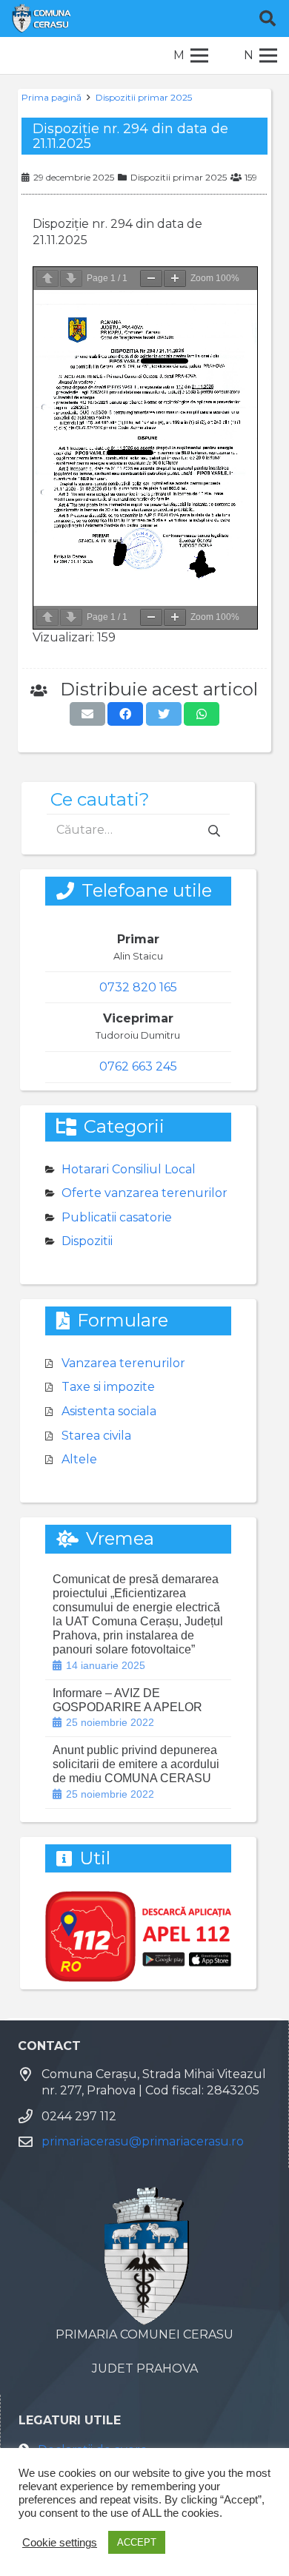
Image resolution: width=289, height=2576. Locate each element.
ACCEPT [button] (137, 2542)
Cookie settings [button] (60, 2543)
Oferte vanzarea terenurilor (144, 1193)
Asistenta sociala (109, 1411)
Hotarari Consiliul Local (129, 1169)
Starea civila (96, 1436)
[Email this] (87, 714)
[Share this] (125, 714)
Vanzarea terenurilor (123, 1363)
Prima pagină (52, 97)
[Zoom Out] (151, 279)
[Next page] (71, 279)
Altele (79, 1459)
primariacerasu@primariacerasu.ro (143, 2141)
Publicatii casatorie (117, 1217)
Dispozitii (87, 1241)
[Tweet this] (164, 714)
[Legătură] (41, 18)
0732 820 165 (138, 987)
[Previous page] (47, 279)
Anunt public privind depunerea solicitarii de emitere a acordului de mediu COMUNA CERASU (136, 1764)
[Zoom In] (175, 279)
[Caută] (268, 18)
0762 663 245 (138, 1066)
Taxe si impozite (108, 1387)
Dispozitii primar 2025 (144, 97)
